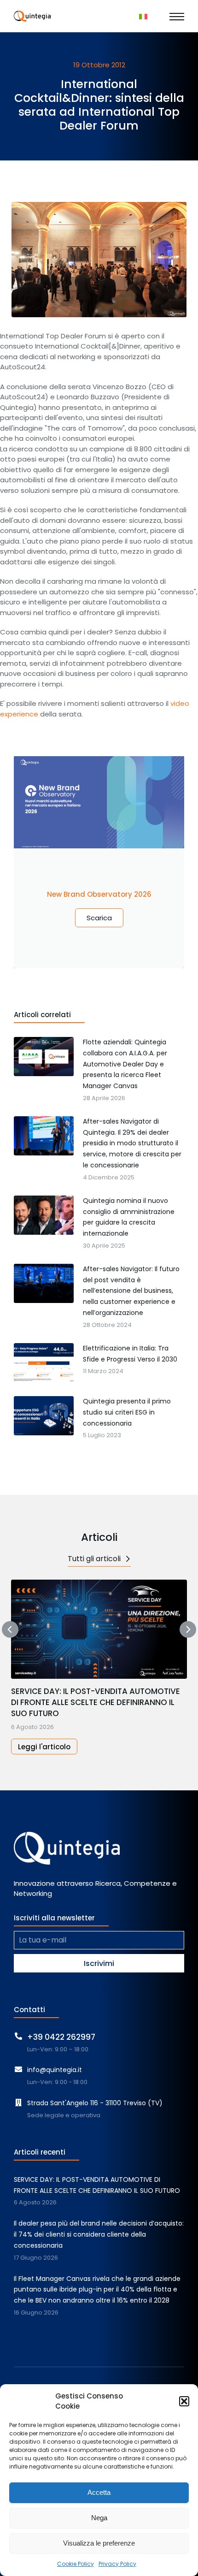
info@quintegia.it (55, 2070)
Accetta (99, 2492)
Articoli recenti (40, 2152)
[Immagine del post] (99, 1629)
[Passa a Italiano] (143, 16)
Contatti (29, 2010)
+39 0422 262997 (61, 2037)
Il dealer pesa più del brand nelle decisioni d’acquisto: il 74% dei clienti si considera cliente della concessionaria (99, 2234)
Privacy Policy (117, 2564)
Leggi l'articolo (44, 1747)
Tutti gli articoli (94, 1559)
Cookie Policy (76, 2564)
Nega (99, 2518)
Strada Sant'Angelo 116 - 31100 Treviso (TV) (95, 2103)
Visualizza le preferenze (99, 2543)
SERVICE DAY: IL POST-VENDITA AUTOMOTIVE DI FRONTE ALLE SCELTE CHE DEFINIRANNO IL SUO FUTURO (96, 1703)
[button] (184, 2401)
